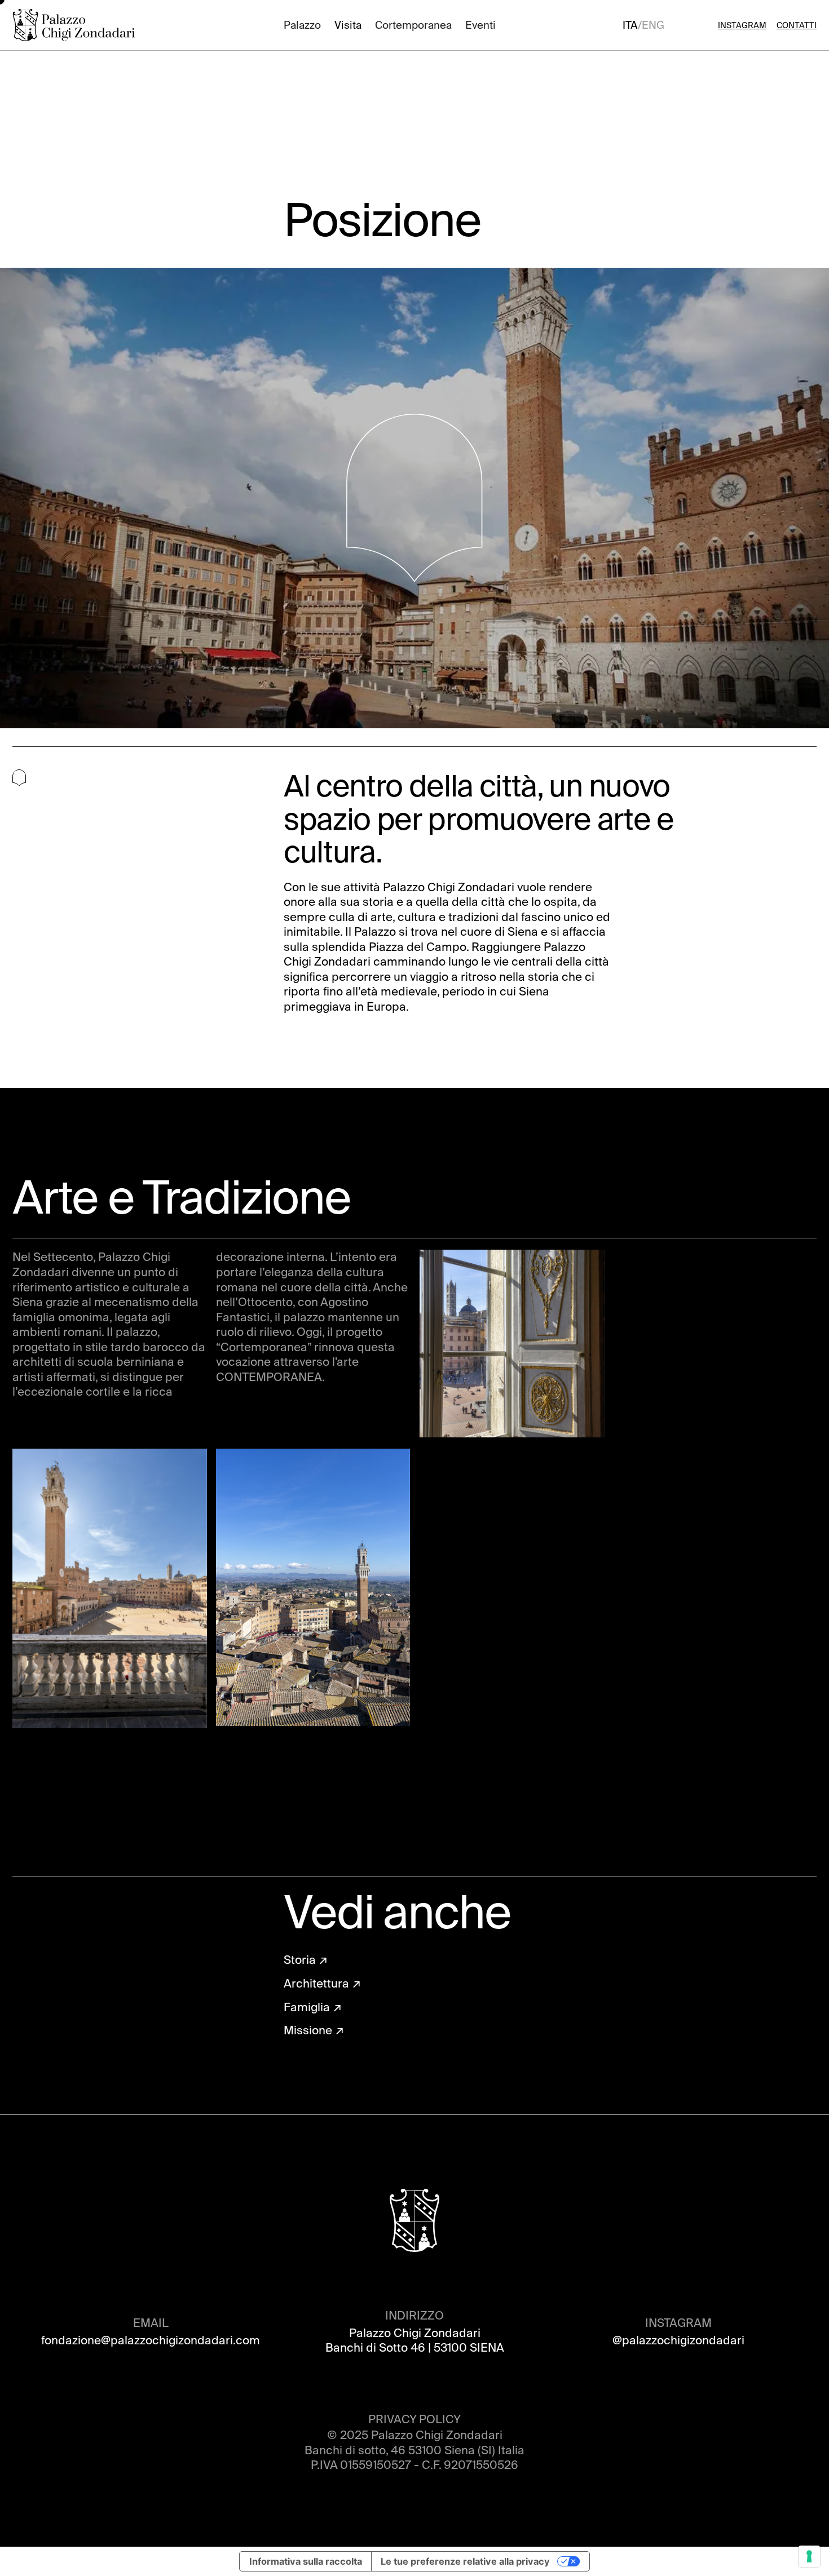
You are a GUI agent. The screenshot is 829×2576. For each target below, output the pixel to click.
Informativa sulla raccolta (306, 2561)
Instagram (742, 25)
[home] (75, 25)
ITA (630, 25)
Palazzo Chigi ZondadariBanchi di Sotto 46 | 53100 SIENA (415, 2341)
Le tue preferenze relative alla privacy (465, 2561)
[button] (302, 25)
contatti (797, 25)
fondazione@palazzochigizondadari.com (151, 2340)
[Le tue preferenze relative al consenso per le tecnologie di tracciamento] (809, 2556)
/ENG (651, 25)
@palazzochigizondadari (678, 2340)
